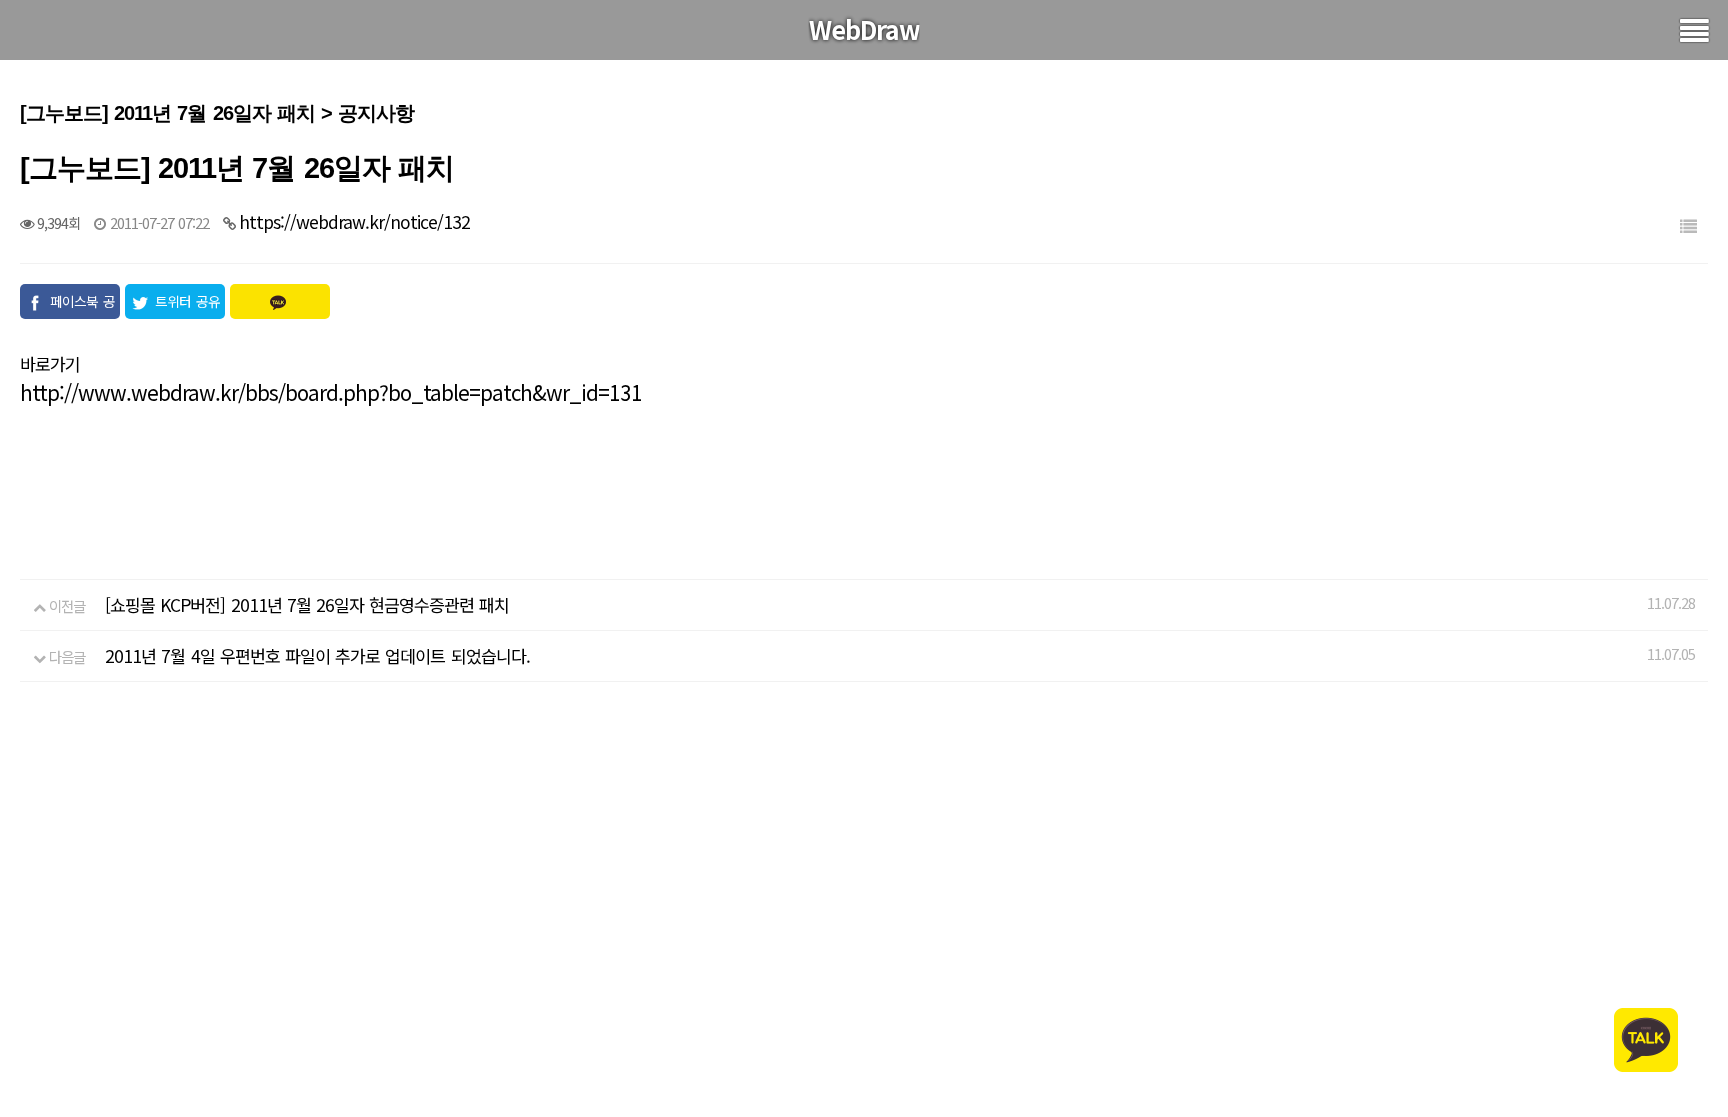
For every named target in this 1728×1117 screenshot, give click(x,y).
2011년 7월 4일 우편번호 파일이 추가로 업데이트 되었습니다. (317, 655)
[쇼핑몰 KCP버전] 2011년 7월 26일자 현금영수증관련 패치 (307, 604)
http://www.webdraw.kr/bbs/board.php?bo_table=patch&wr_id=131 (331, 392)
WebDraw (864, 29)
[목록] (1688, 225)
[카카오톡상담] (1646, 1037)
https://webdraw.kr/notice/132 (354, 221)
